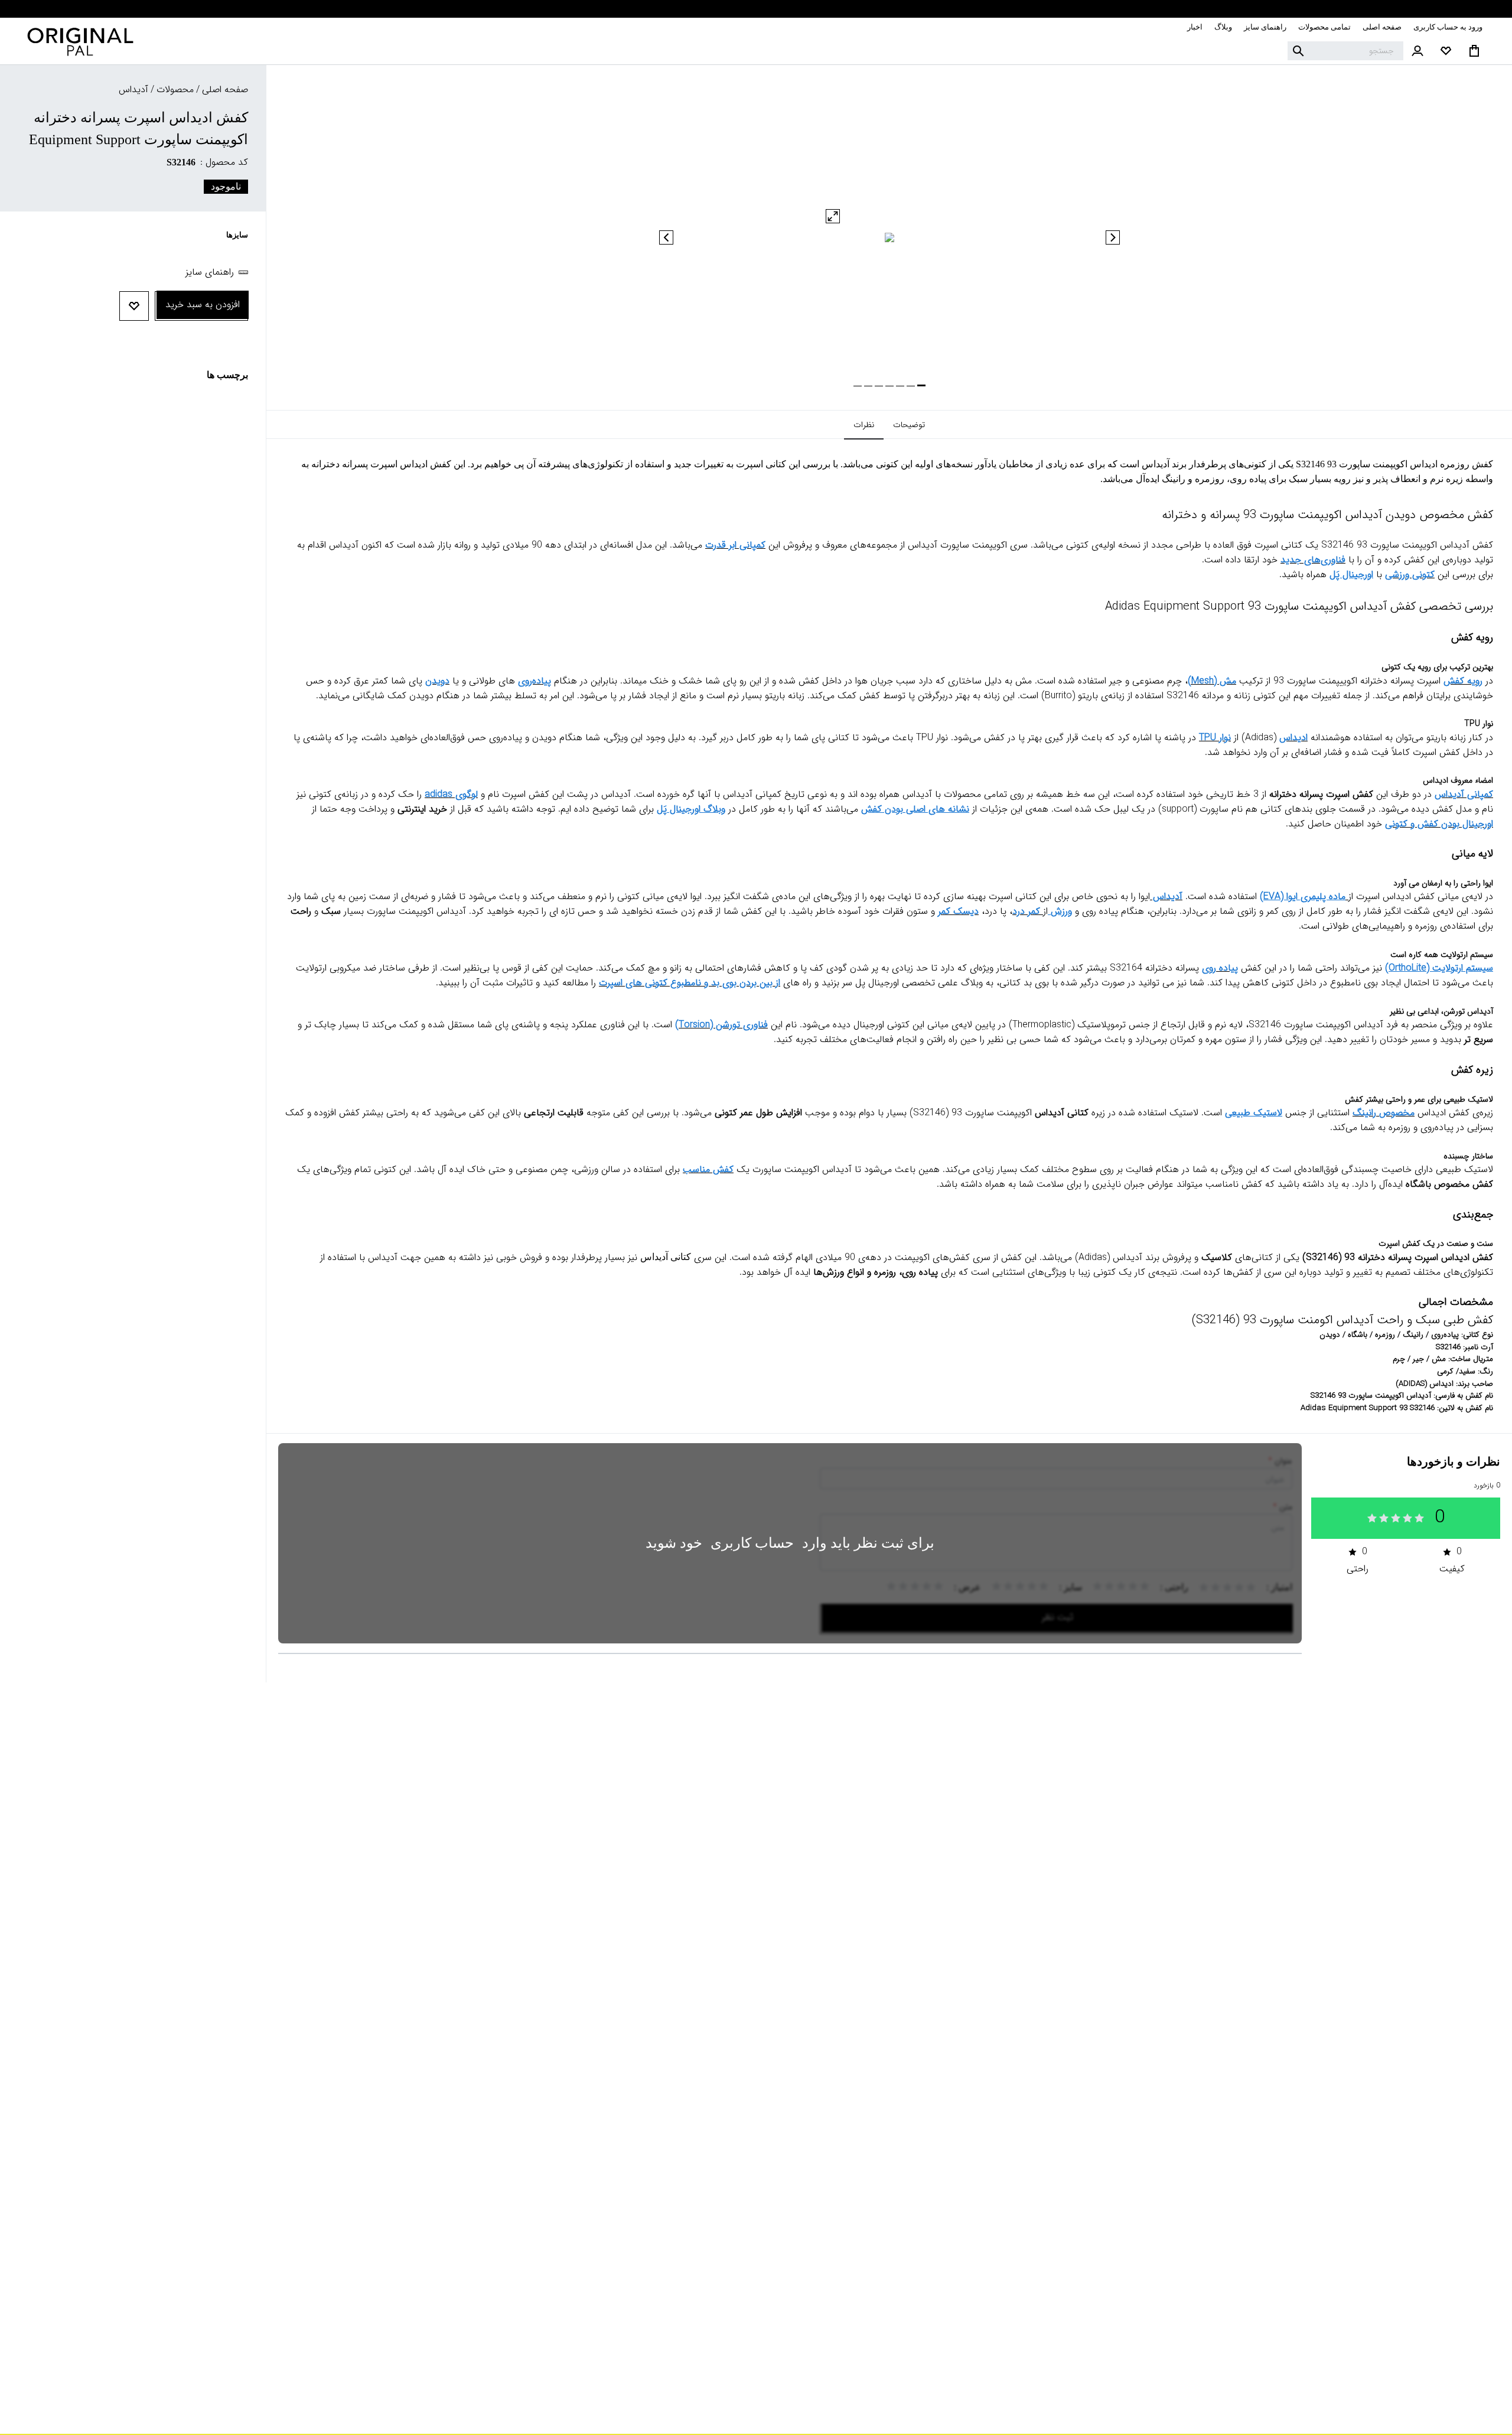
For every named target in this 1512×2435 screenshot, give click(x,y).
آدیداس (1166, 896)
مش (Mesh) (1212, 681)
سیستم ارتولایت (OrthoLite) (1439, 968)
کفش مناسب (708, 1169)
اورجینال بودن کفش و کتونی (1439, 824)
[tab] (909, 425)
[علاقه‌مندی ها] (1446, 51)
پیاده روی (1220, 968)
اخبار (1195, 27)
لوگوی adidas (451, 794)
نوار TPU (1215, 738)
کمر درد (1026, 911)
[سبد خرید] (1474, 51)
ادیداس (1293, 738)
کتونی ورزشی (1410, 574)
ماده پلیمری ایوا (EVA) (1303, 896)
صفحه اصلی (1382, 27)
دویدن (437, 681)
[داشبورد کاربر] (1417, 51)
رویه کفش (1463, 681)
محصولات (175, 89)
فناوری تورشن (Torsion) (721, 1025)
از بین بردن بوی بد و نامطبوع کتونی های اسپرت (690, 983)
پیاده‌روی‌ (535, 681)
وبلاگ (1223, 27)
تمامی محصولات (1324, 27)
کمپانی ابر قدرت (735, 545)
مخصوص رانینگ (1384, 1113)
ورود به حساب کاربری (1448, 27)
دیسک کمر (958, 911)
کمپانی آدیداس (1464, 794)
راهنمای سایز (1265, 27)
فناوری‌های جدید (1313, 560)
